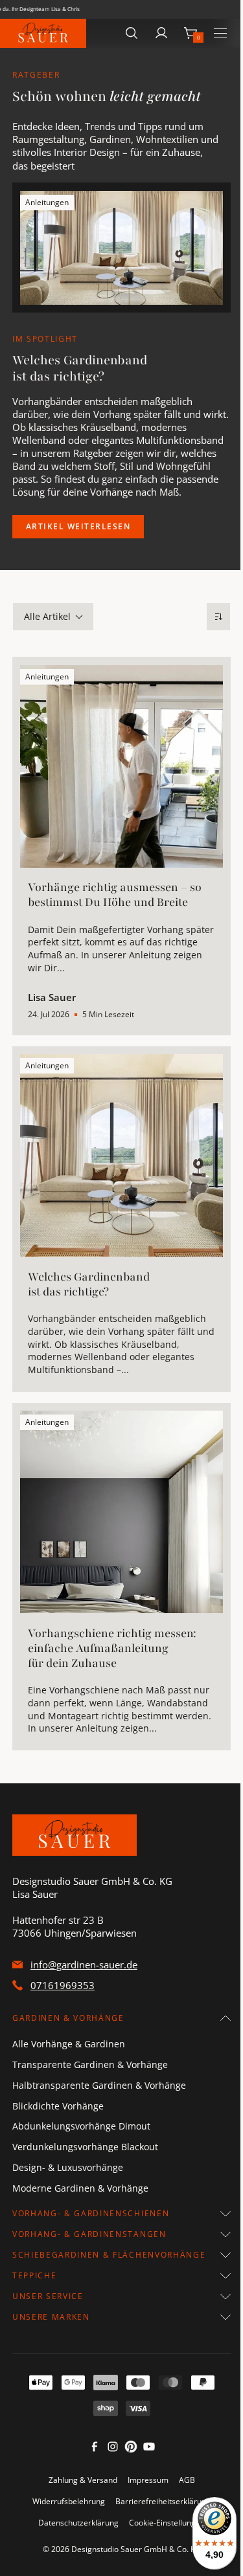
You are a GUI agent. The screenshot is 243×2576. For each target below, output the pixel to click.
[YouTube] (149, 2450)
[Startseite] (43, 33)
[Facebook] (95, 2450)
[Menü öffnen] (220, 33)
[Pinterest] (131, 2450)
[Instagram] (113, 2450)
